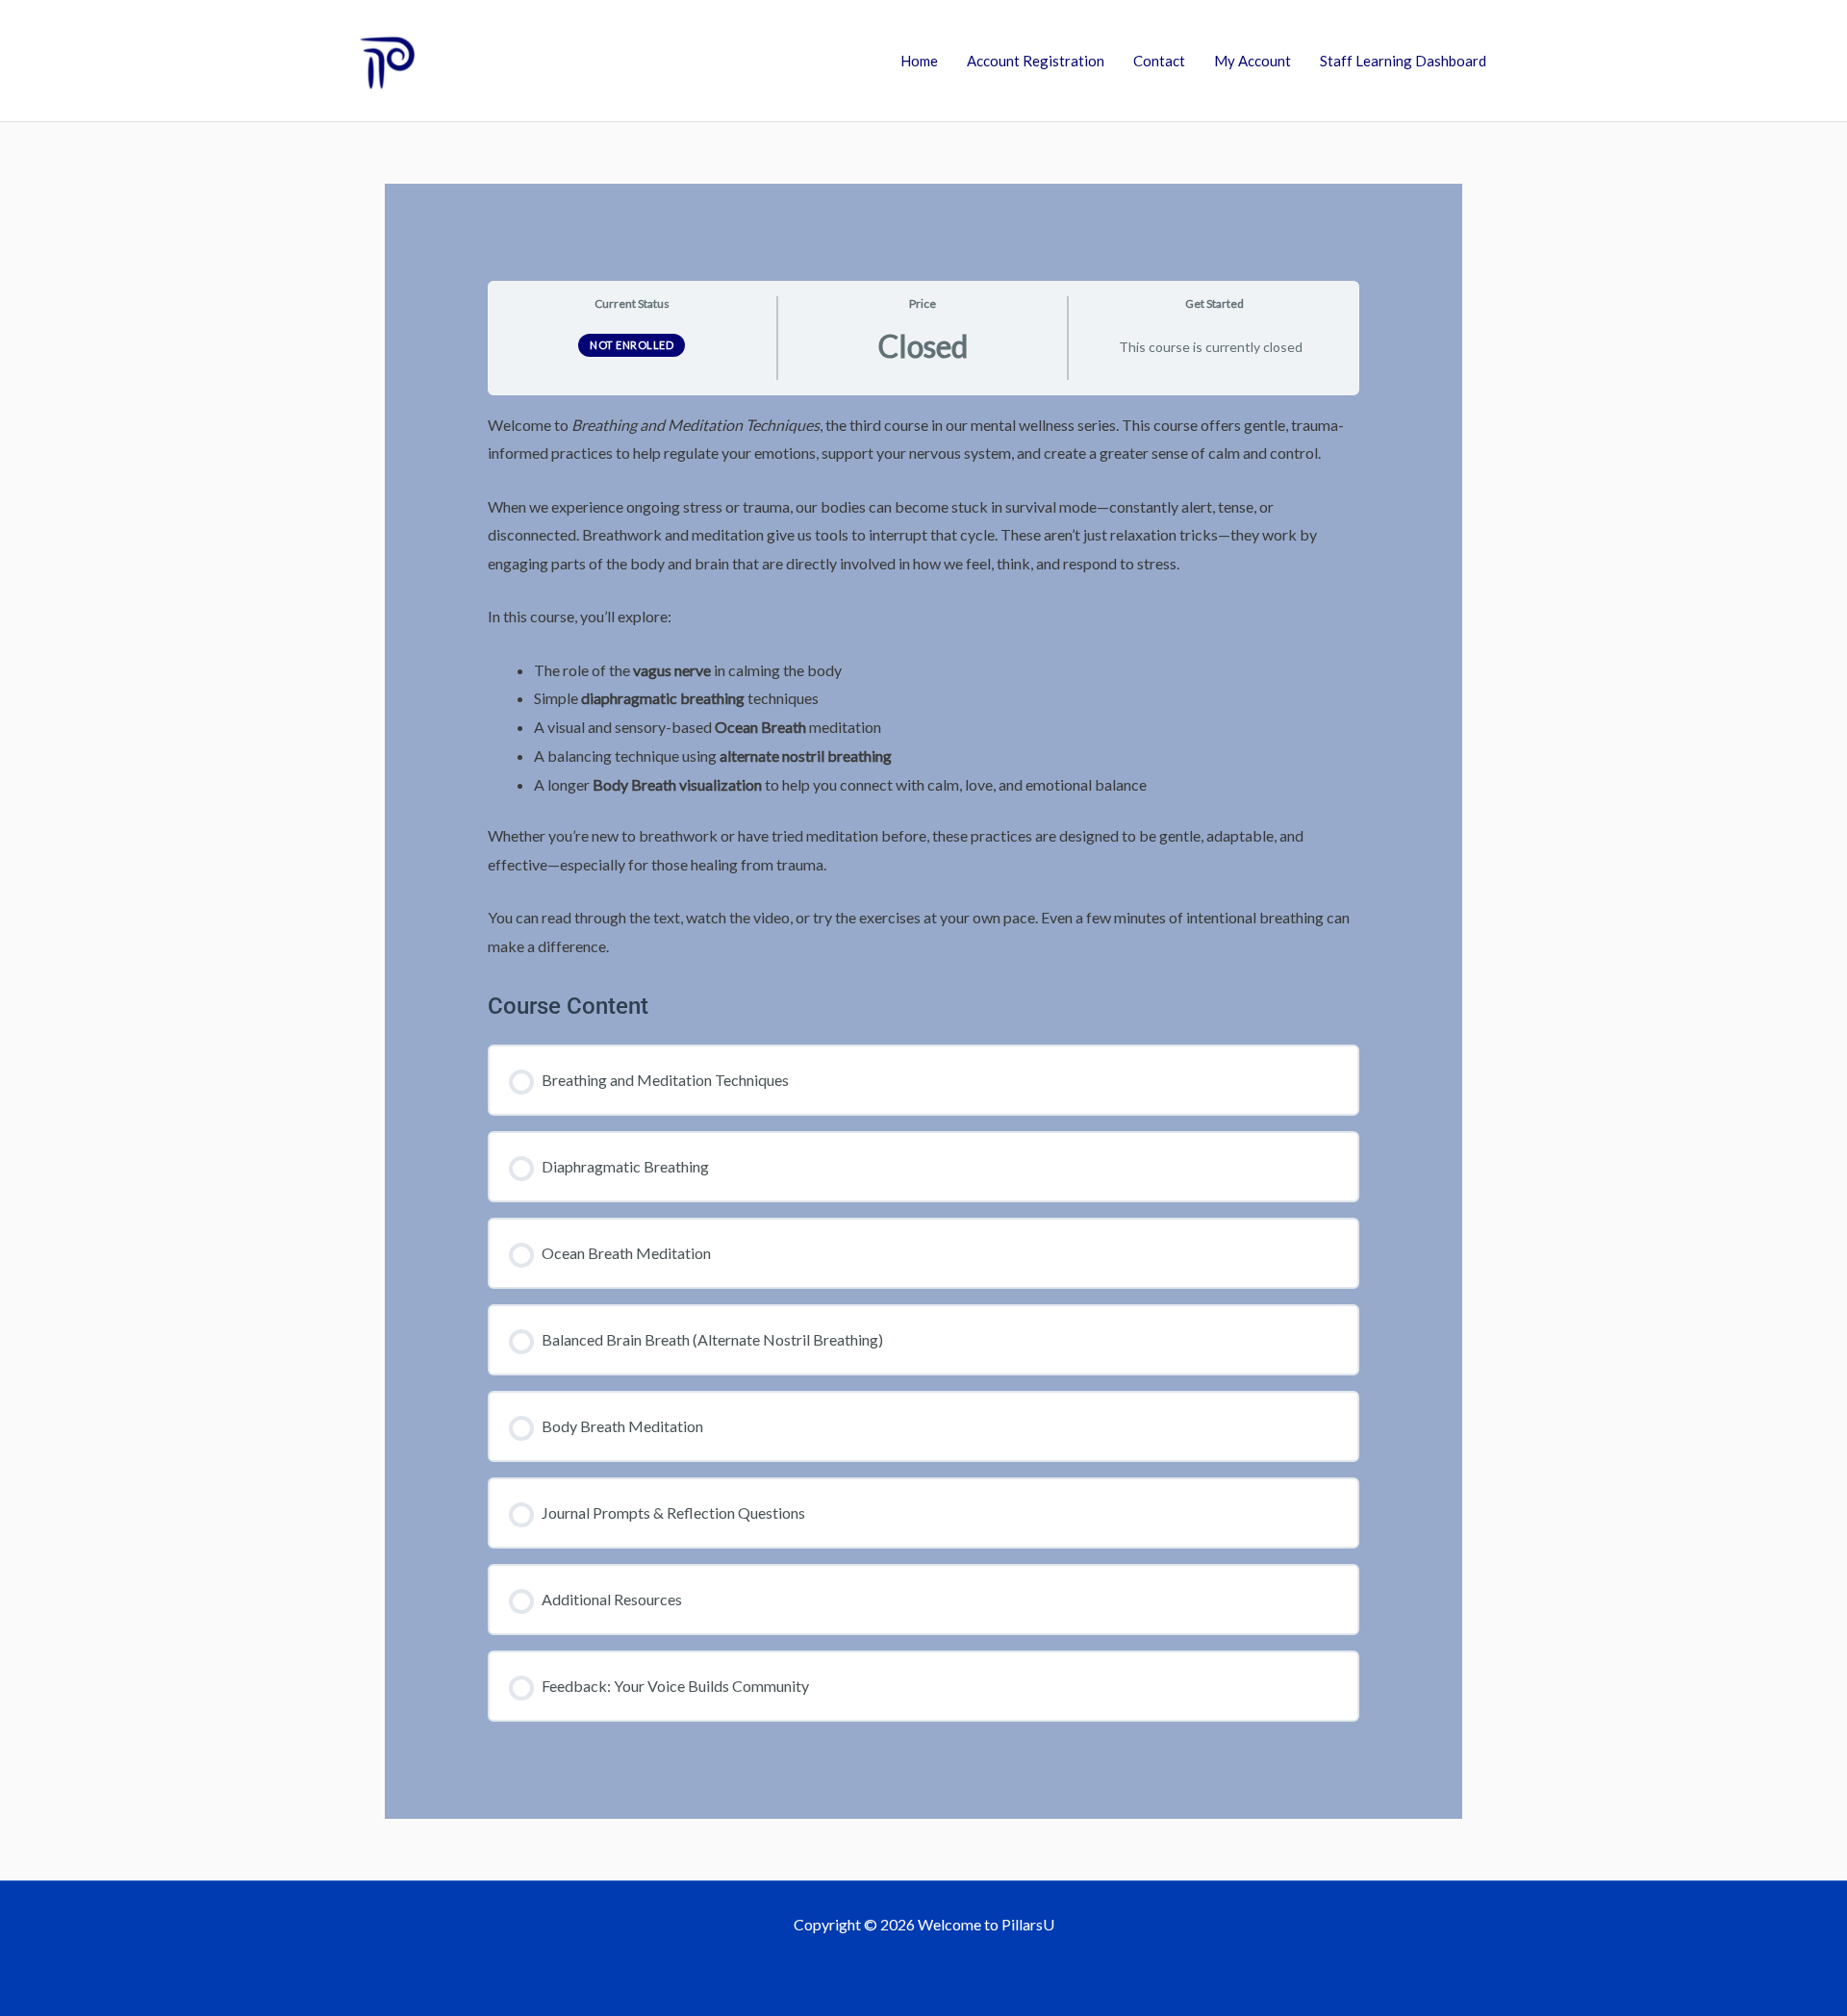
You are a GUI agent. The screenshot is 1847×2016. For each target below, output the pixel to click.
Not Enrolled (632, 345)
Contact (1159, 61)
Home (919, 61)
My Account (1252, 61)
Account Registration (1036, 61)
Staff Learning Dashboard (1403, 61)
